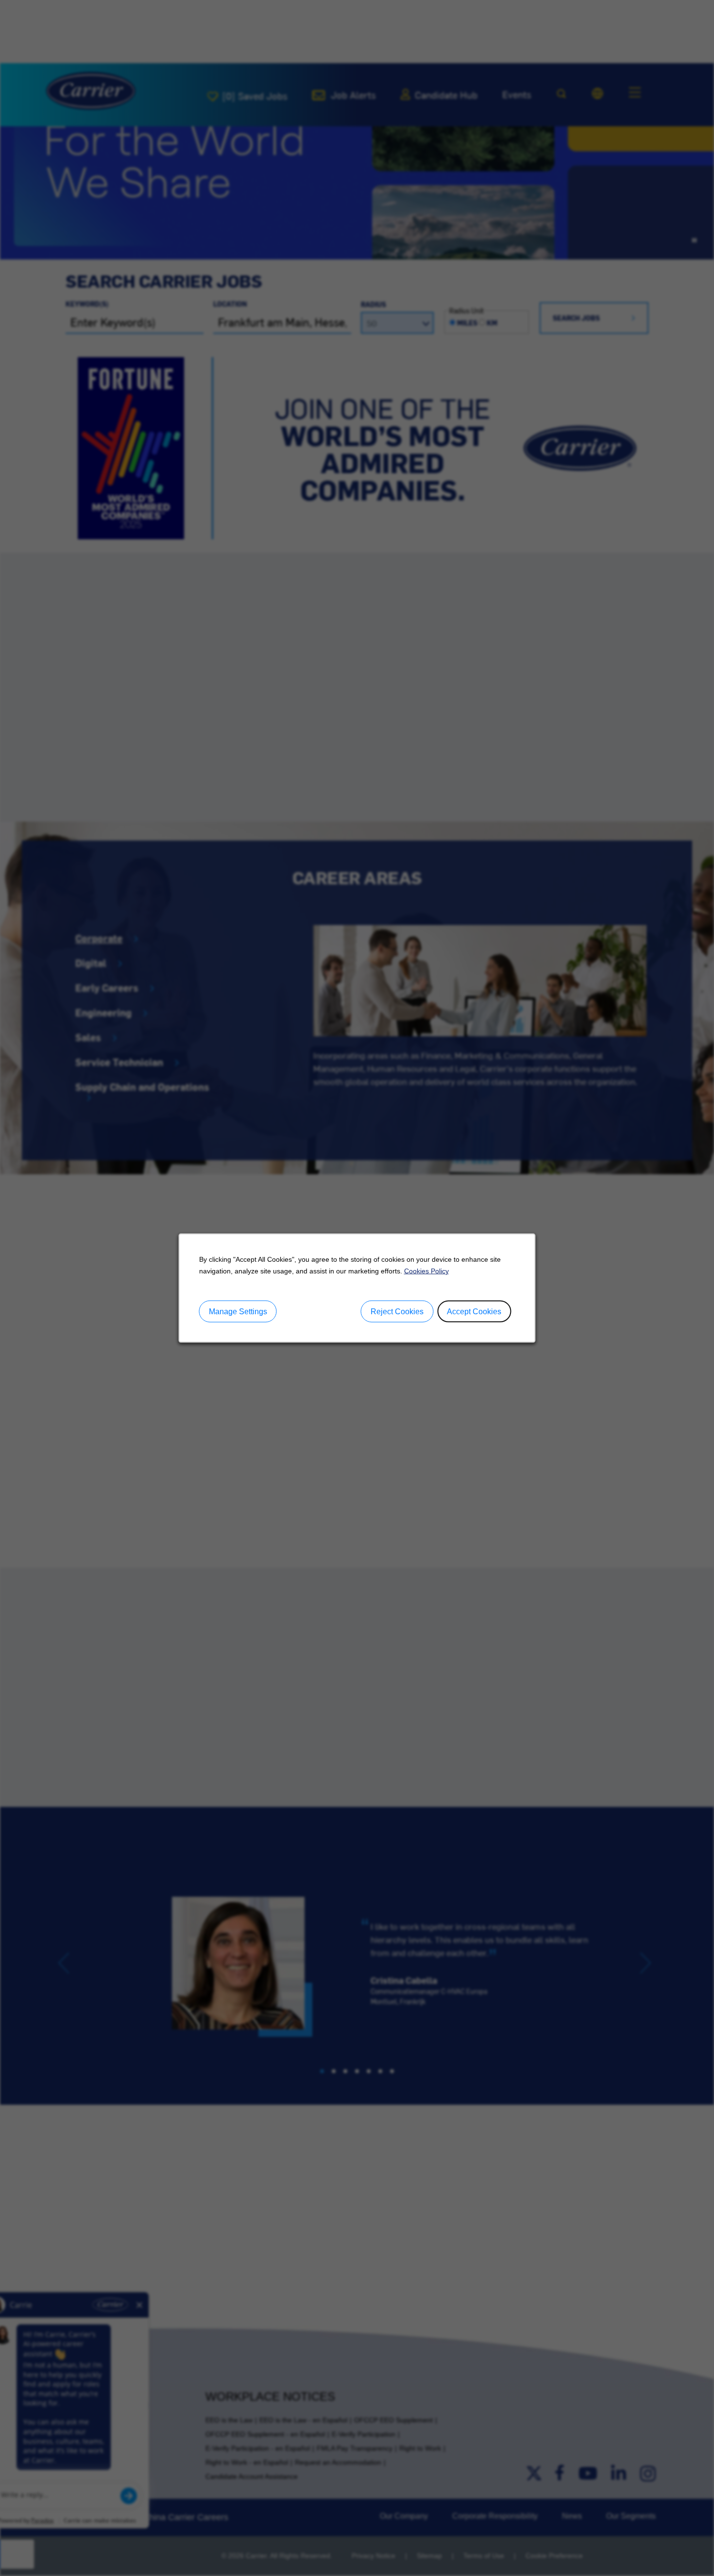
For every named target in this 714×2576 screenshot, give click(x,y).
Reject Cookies (397, 1311)
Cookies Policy (426, 1271)
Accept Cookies (474, 1311)
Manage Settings (238, 1311)
